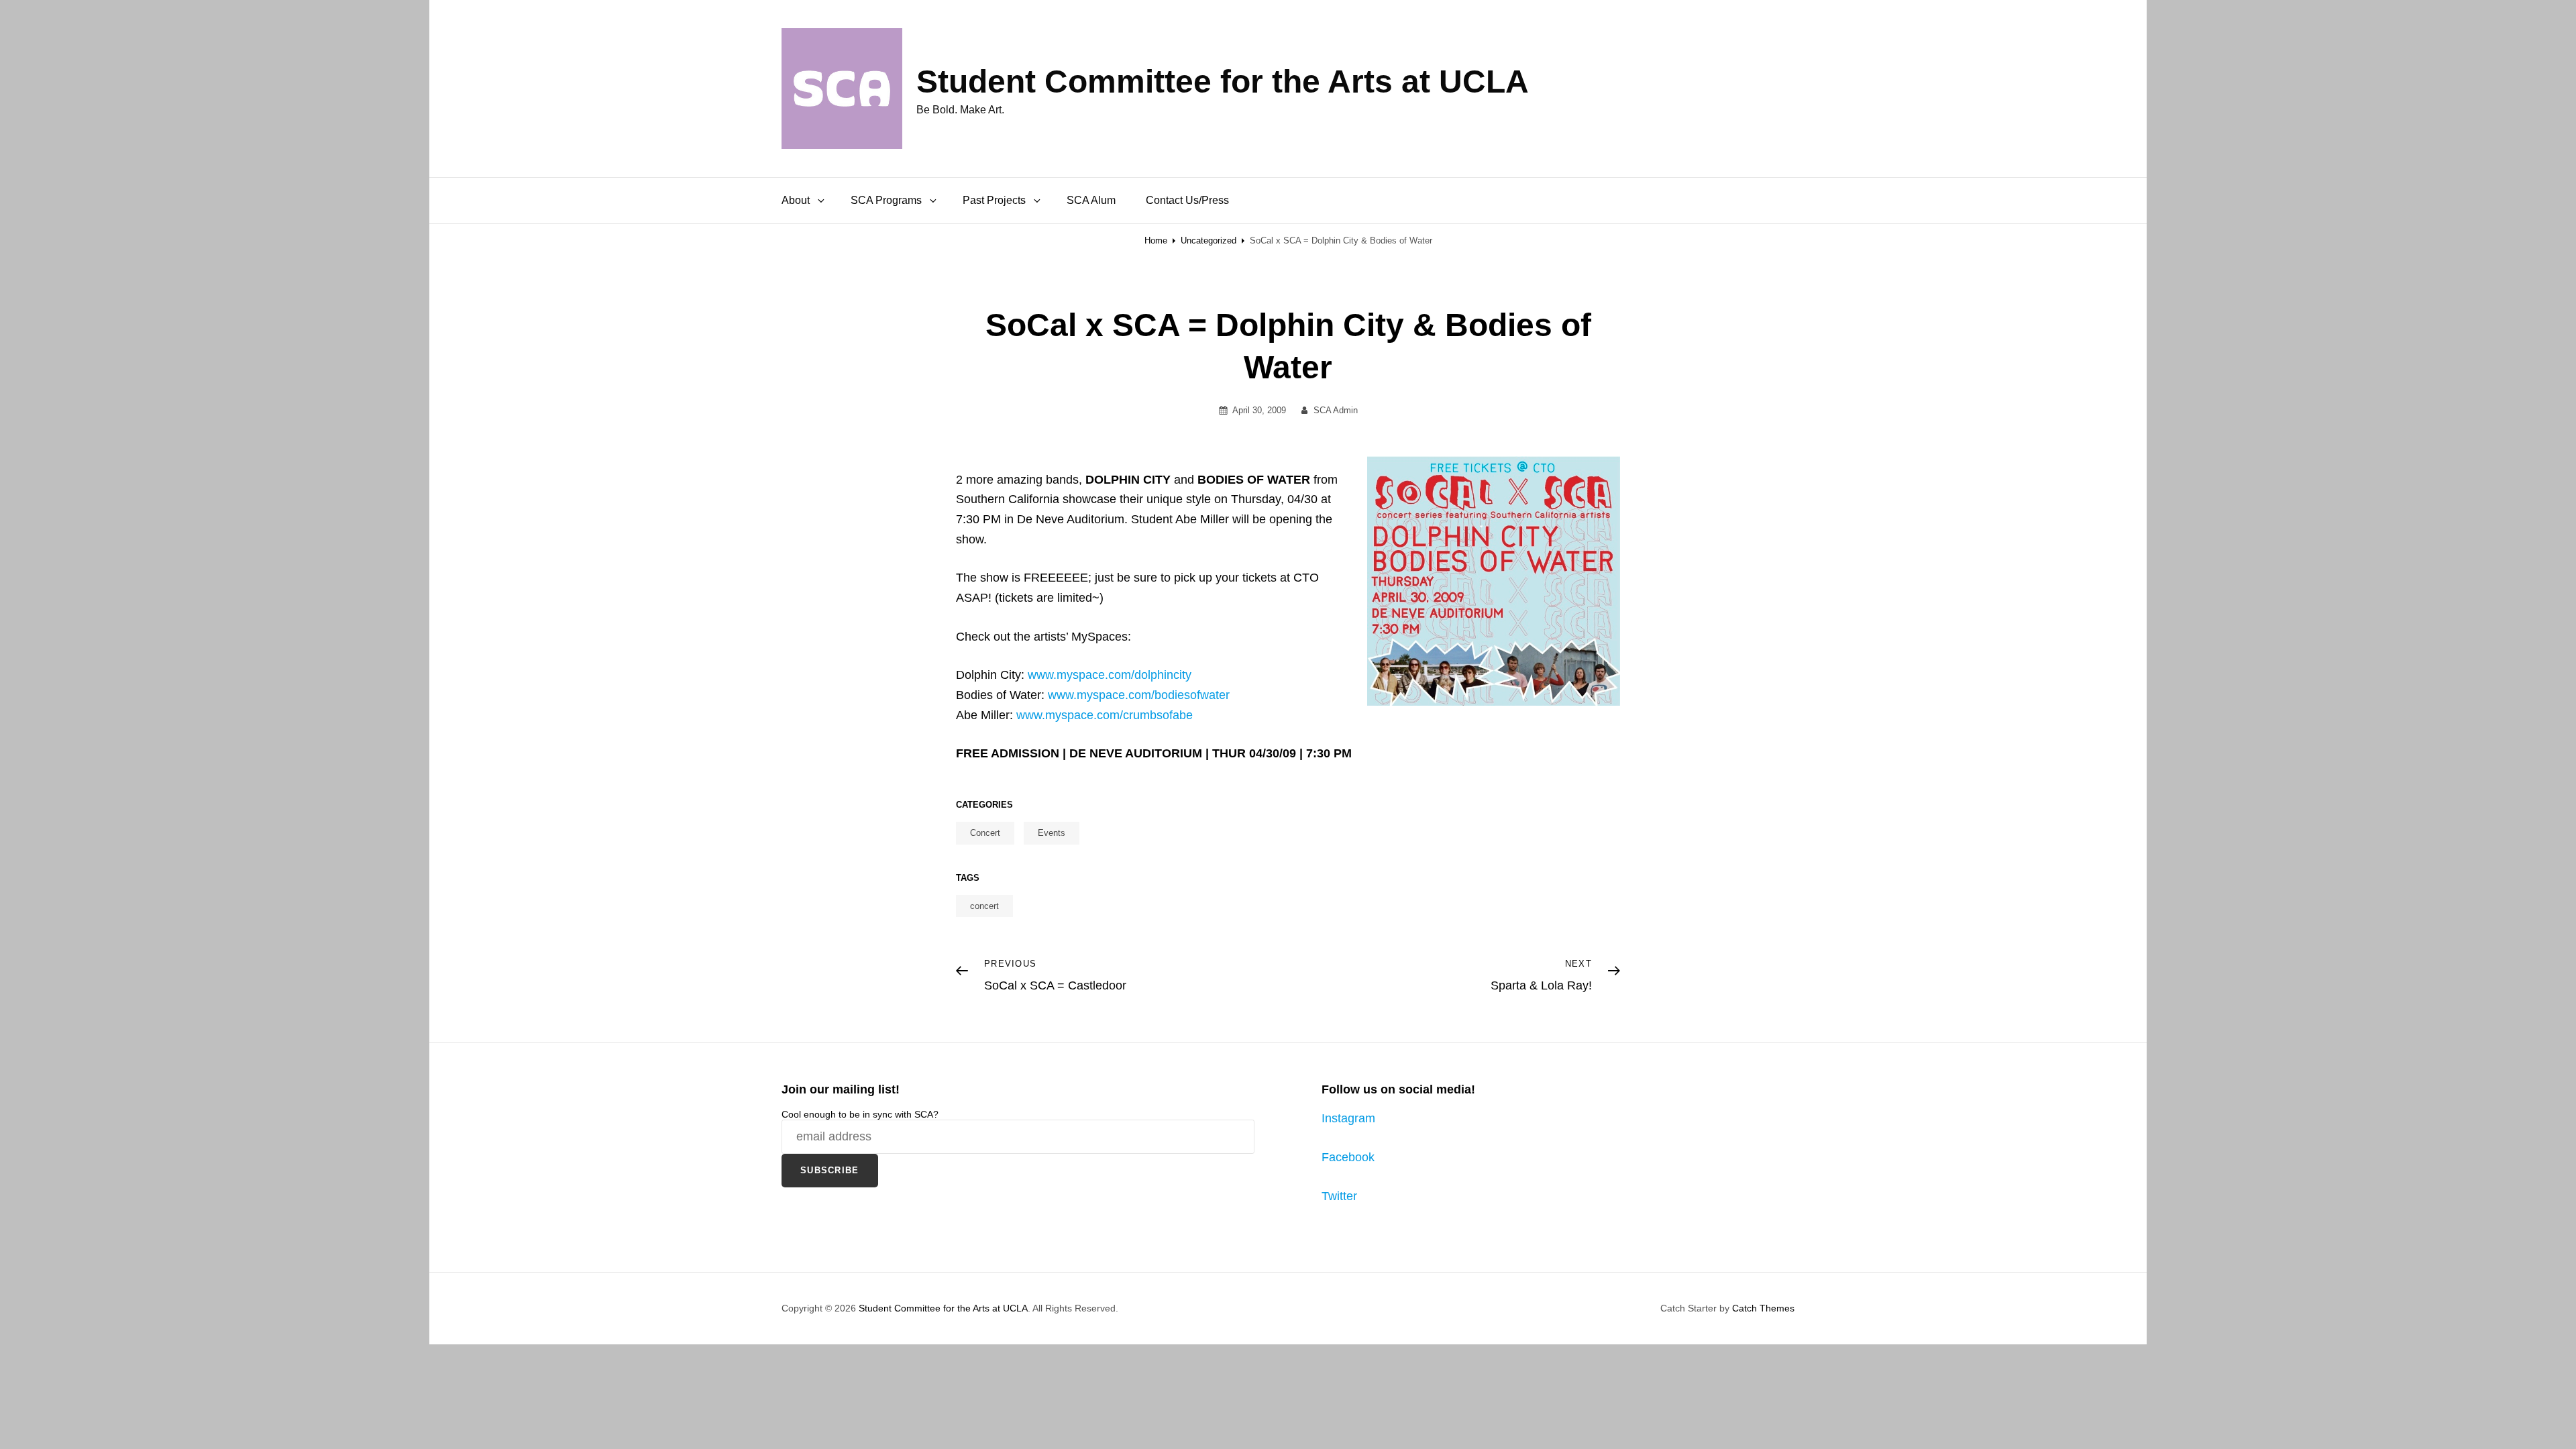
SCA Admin (1336, 410)
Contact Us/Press (1187, 200)
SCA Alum (1091, 200)
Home (1156, 240)
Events (1052, 833)
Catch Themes (1763, 1308)
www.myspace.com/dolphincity (1110, 675)
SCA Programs (886, 200)
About (796, 200)
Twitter (1339, 1196)
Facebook (1348, 1157)
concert (984, 906)
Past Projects (994, 200)
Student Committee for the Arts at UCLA (1223, 82)
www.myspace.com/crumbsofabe (1105, 715)
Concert (985, 833)
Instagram (1348, 1118)
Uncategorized (1209, 240)
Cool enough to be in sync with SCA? (860, 1114)
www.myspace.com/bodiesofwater (1139, 695)
